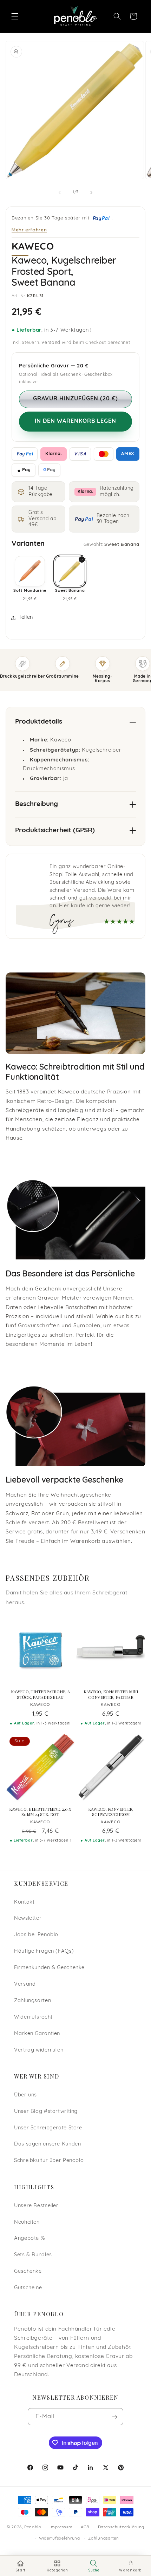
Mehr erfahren (29, 229)
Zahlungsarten (32, 2001)
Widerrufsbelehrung (60, 2538)
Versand (51, 343)
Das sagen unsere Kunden (48, 2144)
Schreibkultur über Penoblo (49, 2161)
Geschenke (28, 2272)
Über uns (25, 2095)
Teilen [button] (26, 618)
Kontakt (24, 1902)
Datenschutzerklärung (121, 2527)
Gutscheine (28, 2288)
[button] (15, 16)
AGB (85, 2527)
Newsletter (28, 1919)
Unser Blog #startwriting (46, 2112)
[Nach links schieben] (60, 192)
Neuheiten (27, 2222)
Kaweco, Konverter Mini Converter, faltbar (111, 1694)
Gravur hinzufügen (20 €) (75, 399)
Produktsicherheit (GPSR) (55, 831)
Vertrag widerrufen (39, 2050)
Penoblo (33, 2527)
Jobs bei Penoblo (36, 1935)
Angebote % (29, 2239)
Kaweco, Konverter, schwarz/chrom (111, 1812)
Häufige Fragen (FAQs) (44, 1951)
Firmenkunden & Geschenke (49, 1968)
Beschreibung (37, 804)
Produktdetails (39, 722)
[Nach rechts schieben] (91, 192)
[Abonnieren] (115, 2417)
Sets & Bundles (33, 2255)
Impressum (61, 2527)
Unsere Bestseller (36, 2206)
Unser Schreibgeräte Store (48, 2128)
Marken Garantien (37, 2034)
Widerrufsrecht (33, 2017)
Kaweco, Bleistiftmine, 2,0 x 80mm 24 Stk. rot (40, 1812)
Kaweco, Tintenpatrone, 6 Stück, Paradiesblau (40, 1694)
